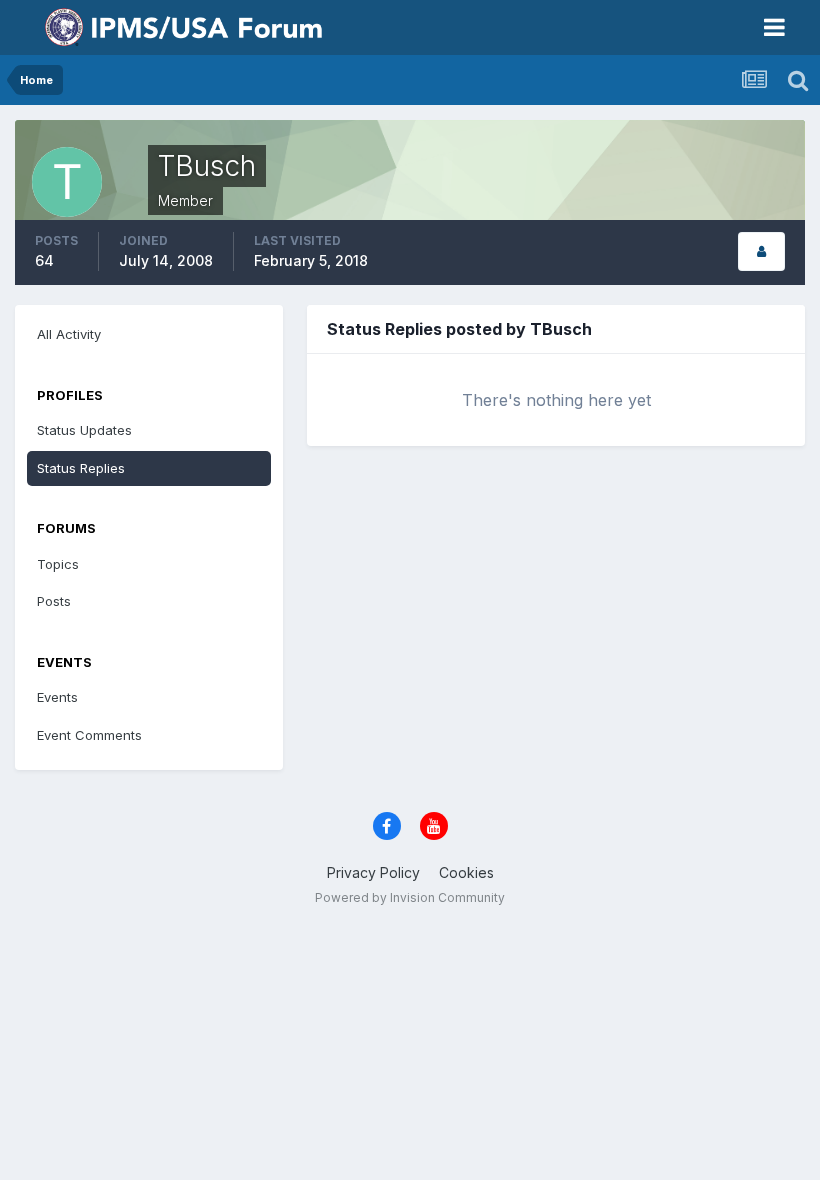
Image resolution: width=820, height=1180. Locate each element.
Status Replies (81, 468)
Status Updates (84, 430)
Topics (58, 564)
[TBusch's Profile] (761, 251)
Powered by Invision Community (410, 897)
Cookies (466, 872)
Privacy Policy (373, 872)
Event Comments (89, 735)
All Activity (69, 334)
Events (57, 697)
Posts (54, 601)
